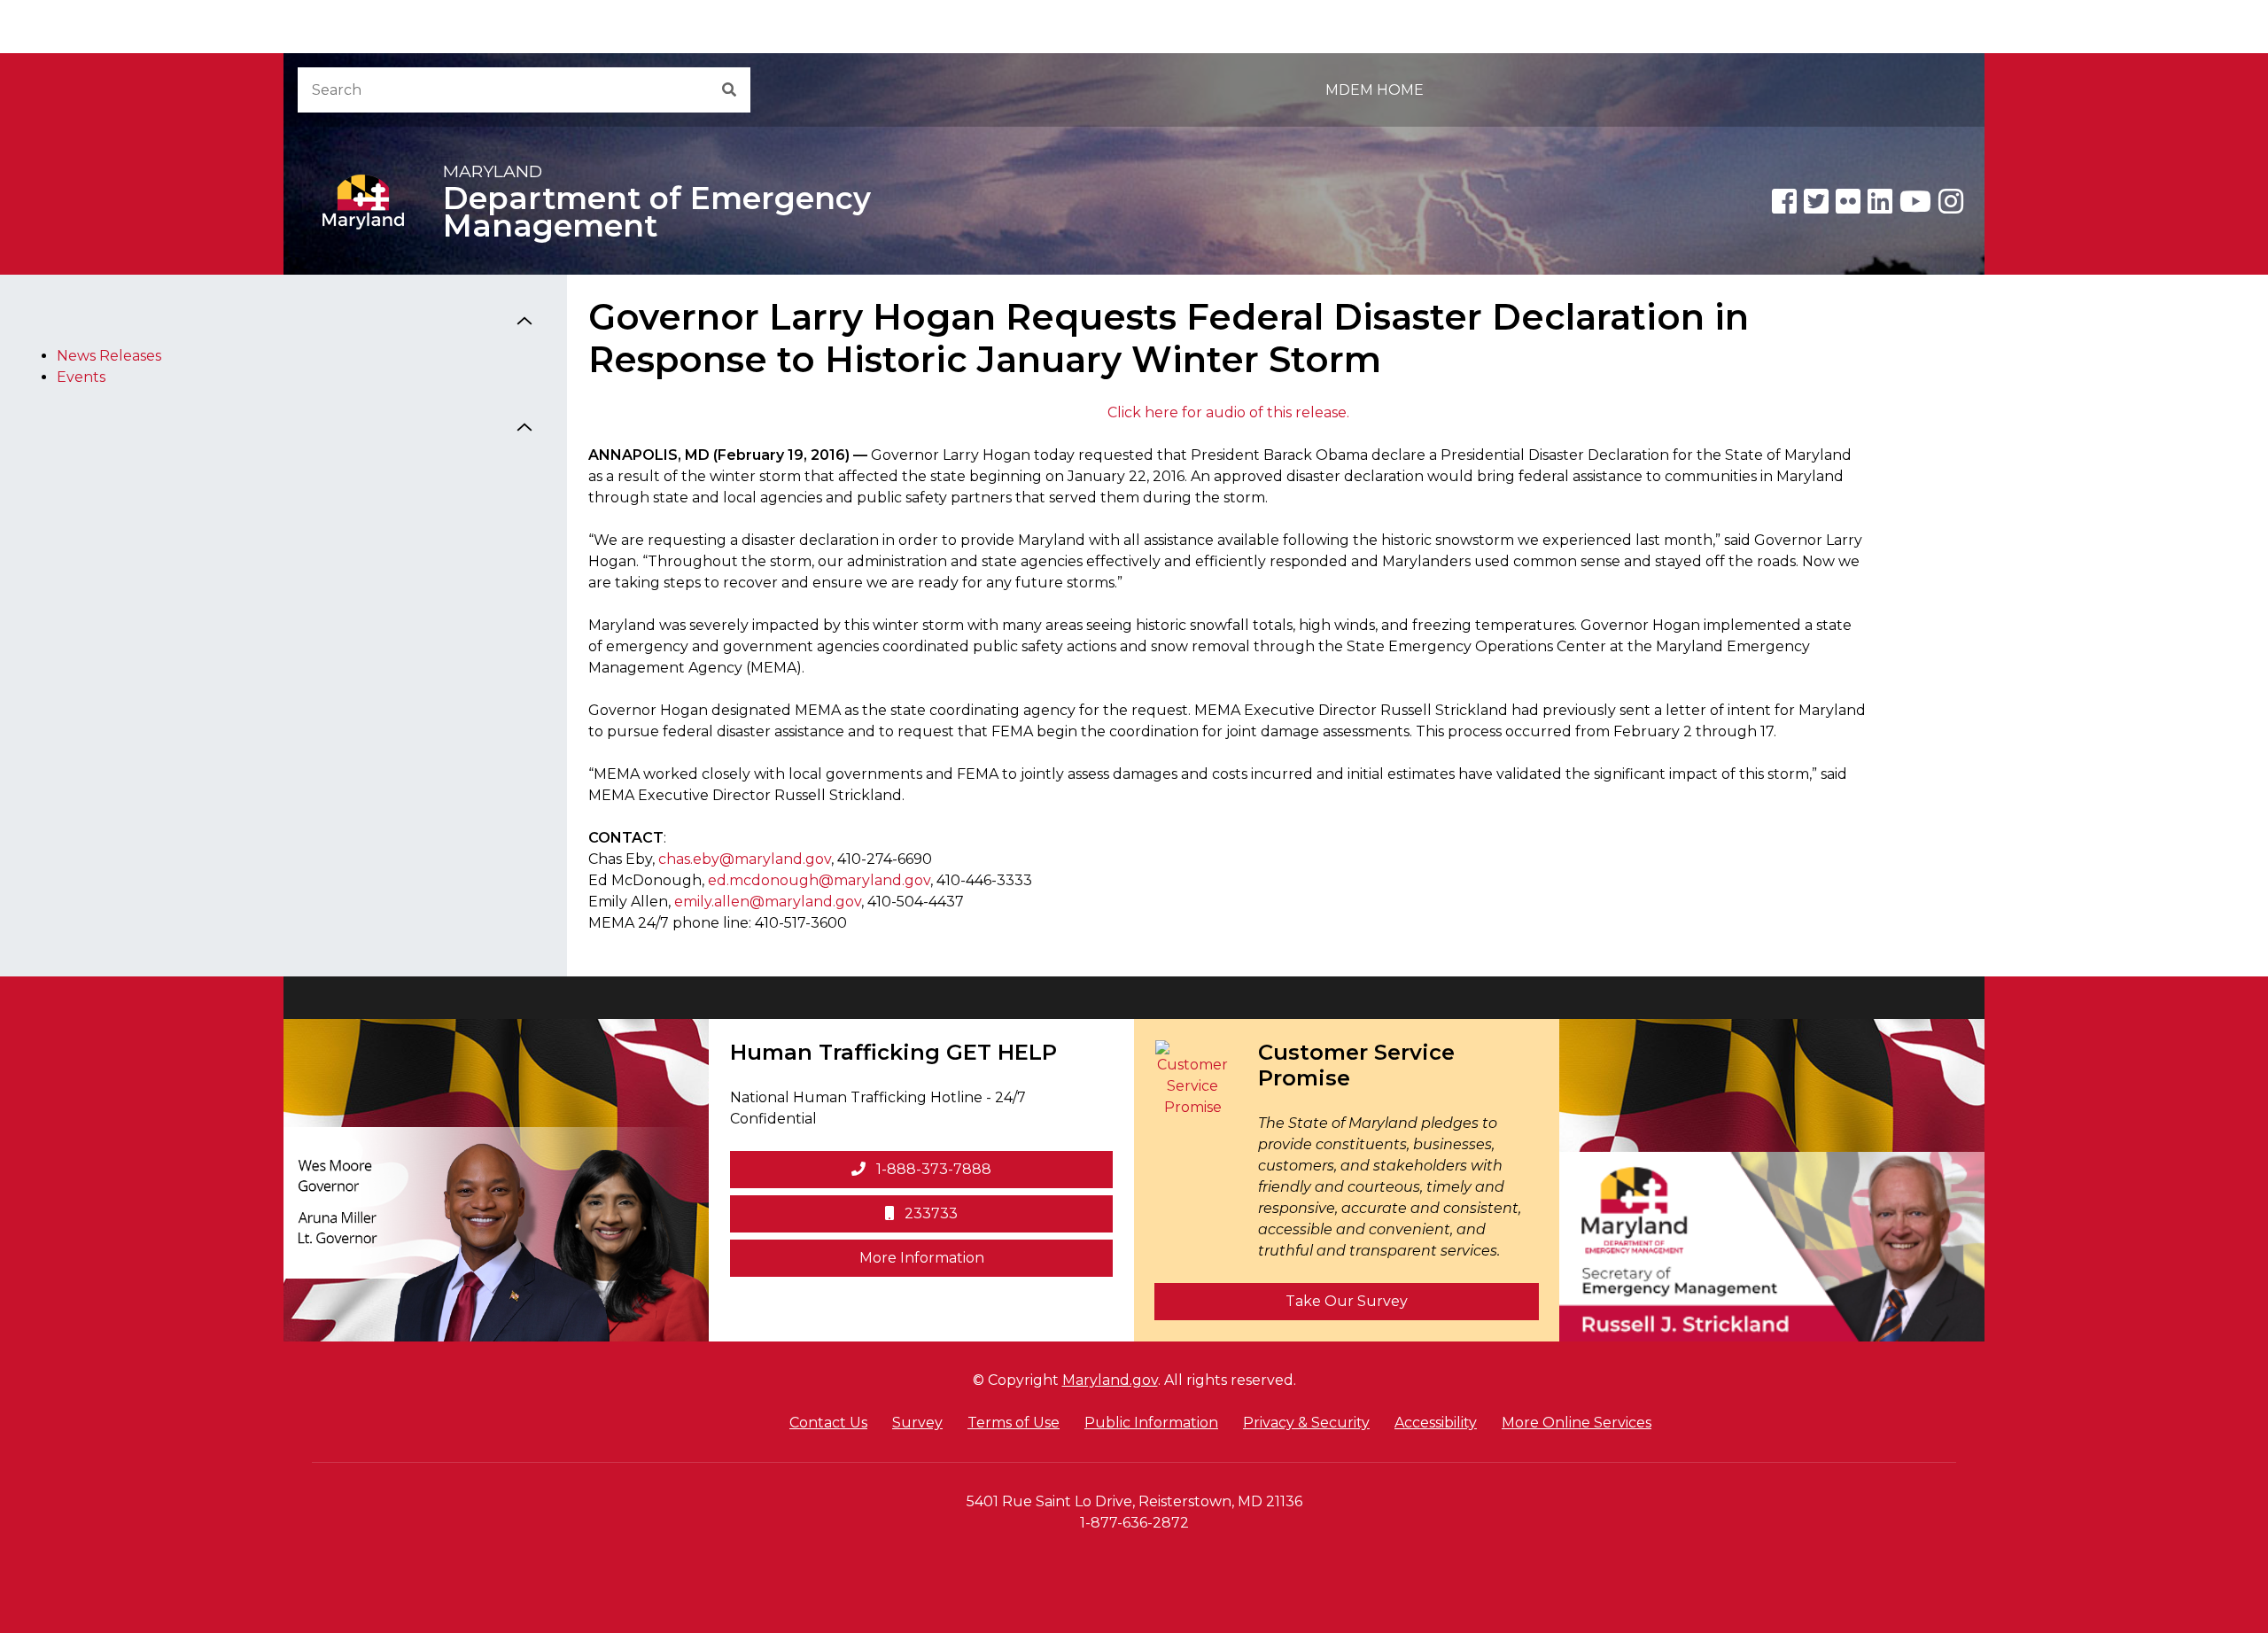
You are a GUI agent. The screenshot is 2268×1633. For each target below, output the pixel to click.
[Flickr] (1848, 201)
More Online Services (1577, 1423)
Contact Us (828, 1423)
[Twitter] (1816, 201)
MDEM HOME (1375, 90)
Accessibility (1436, 1423)
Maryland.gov (1110, 1380)
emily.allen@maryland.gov (768, 902)
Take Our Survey (1347, 1301)
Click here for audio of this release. (1228, 412)
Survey (917, 1423)
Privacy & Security (1306, 1423)
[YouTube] (1915, 201)
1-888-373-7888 (932, 1169)
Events (81, 377)
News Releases (109, 356)
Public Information (1151, 1423)
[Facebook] (1784, 201)
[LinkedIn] (1880, 201)
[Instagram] (1951, 201)
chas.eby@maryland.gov (745, 859)
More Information (986, 1257)
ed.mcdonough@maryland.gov (819, 880)
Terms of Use (1014, 1423)
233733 (929, 1213)
